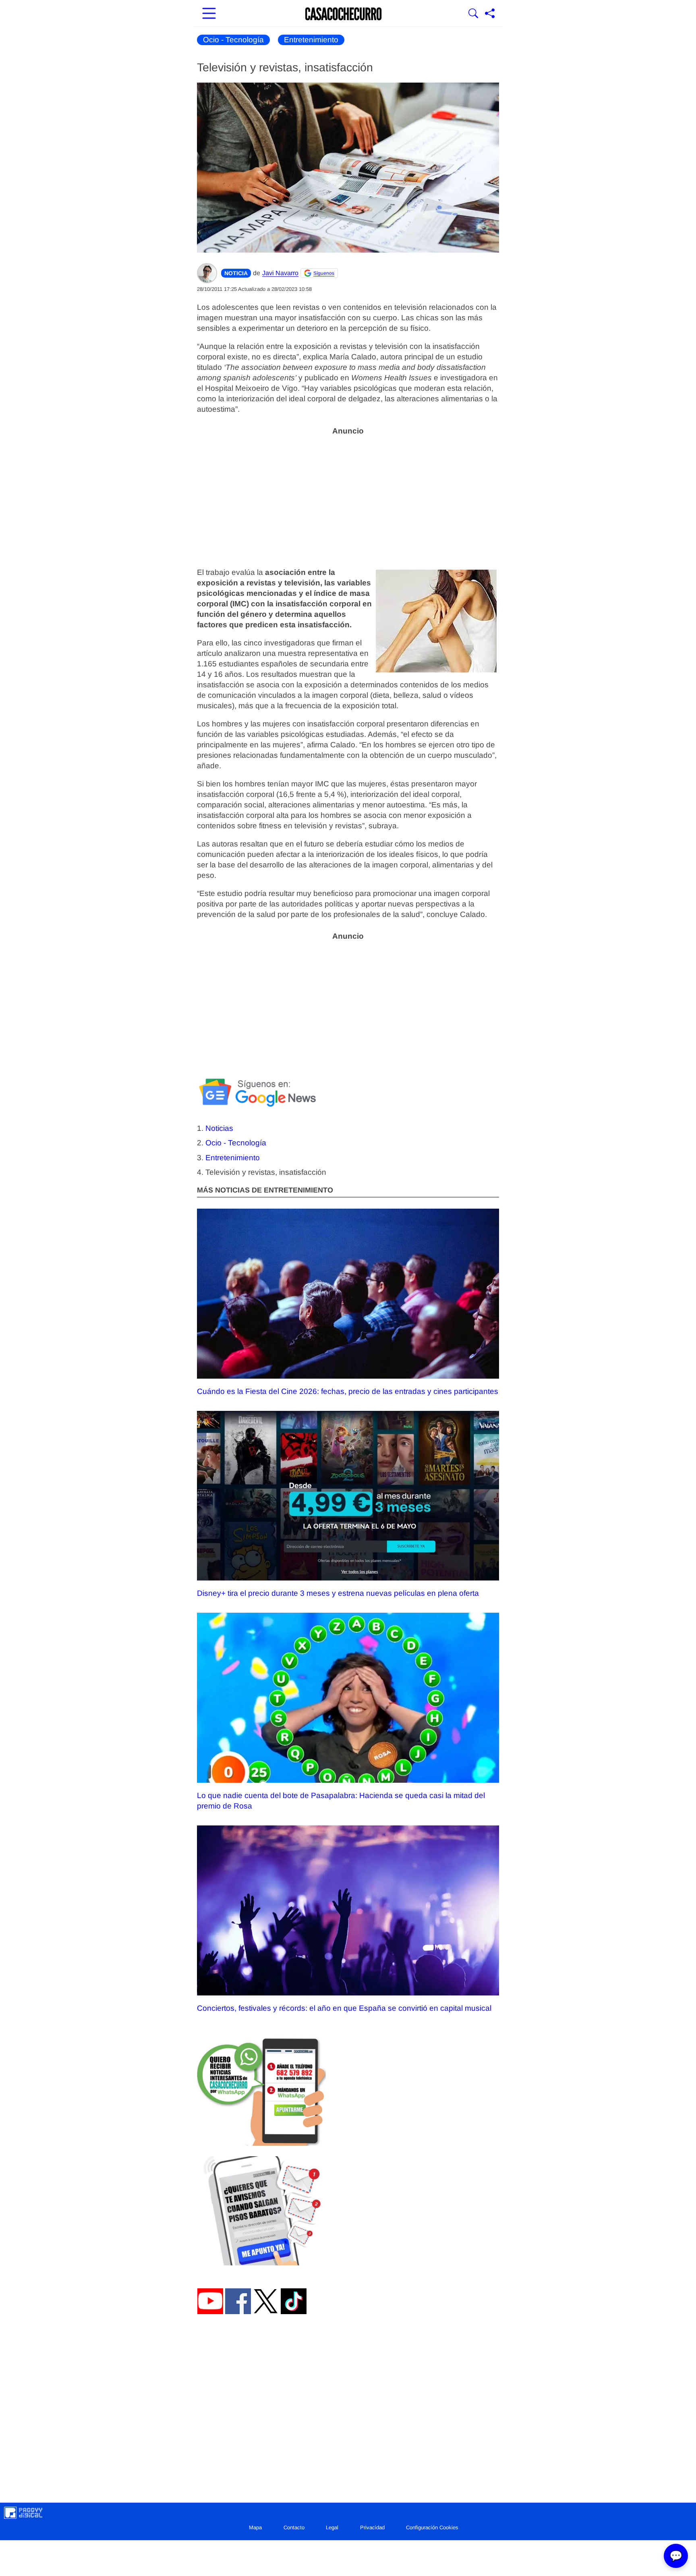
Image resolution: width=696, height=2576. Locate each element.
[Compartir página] (490, 14)
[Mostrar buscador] (473, 14)
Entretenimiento (311, 40)
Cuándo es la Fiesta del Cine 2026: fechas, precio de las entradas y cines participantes (348, 1391)
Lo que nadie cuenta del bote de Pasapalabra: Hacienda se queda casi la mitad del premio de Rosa (341, 1801)
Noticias (219, 1128)
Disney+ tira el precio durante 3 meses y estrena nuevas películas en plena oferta (338, 1593)
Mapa (255, 2527)
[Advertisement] (348, 497)
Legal (332, 2527)
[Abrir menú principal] (209, 14)
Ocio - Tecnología (233, 40)
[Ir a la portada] (344, 14)
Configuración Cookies (432, 2527)
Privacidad (372, 2527)
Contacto (294, 2527)
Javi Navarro (280, 273)
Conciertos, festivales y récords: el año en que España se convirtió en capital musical (344, 2008)
